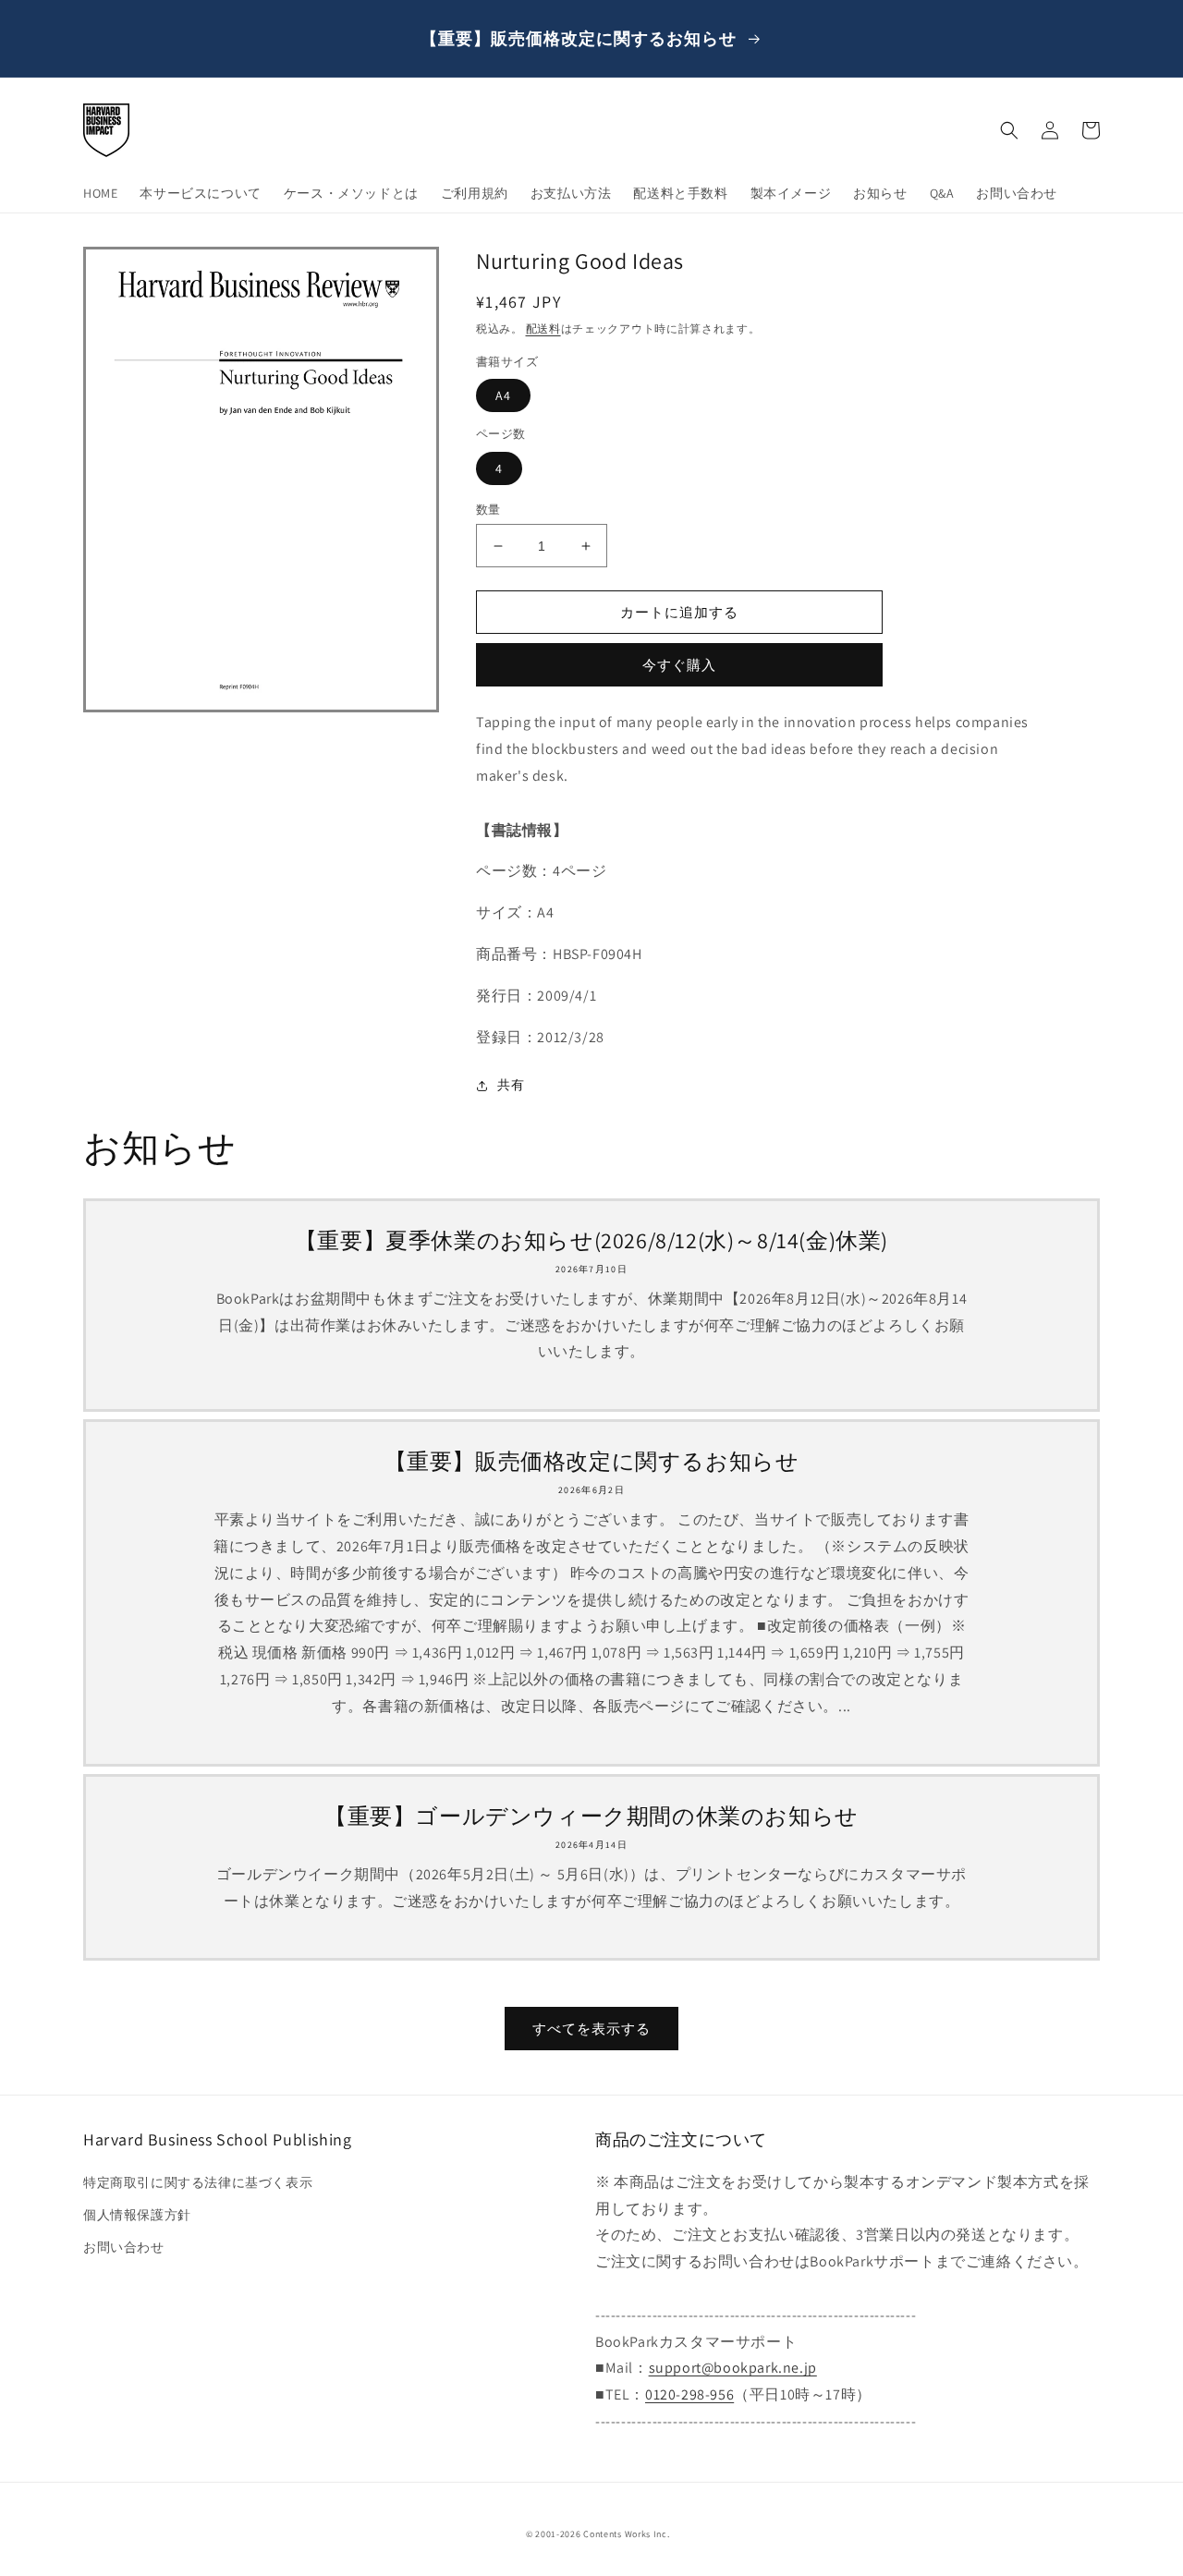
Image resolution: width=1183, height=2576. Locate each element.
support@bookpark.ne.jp (733, 2368)
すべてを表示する (591, 2029)
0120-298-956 (689, 2394)
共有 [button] (511, 1085)
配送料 (543, 328)
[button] (1009, 130)
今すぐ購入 (679, 665)
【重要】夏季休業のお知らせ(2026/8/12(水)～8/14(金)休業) (591, 1240)
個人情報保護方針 (137, 2215)
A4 (503, 395)
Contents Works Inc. (626, 2534)
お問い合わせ (124, 2247)
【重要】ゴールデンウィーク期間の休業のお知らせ (591, 1816)
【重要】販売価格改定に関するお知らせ (592, 1461)
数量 (488, 510)
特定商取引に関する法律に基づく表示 (198, 2182)
